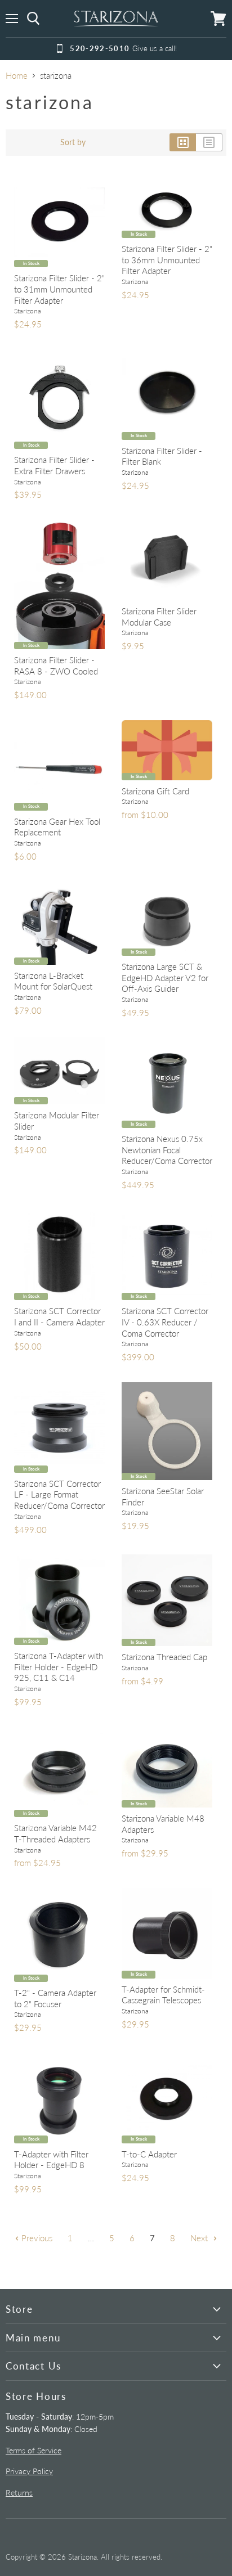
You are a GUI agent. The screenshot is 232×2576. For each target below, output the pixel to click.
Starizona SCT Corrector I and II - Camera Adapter (59, 1316)
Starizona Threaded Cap (164, 1657)
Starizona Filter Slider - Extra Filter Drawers (54, 465)
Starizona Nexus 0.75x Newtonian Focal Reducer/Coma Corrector (167, 1150)
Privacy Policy (29, 2471)
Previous (36, 2238)
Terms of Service (34, 2450)
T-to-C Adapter (149, 2154)
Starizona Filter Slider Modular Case (159, 617)
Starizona (28, 311)
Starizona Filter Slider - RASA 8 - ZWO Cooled (56, 666)
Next (200, 2238)
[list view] (209, 142)
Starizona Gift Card (155, 791)
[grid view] (183, 142)
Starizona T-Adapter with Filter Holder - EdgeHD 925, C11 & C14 (59, 1667)
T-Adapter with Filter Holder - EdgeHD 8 (51, 2160)
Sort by (73, 142)
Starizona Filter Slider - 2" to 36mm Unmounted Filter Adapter (167, 260)
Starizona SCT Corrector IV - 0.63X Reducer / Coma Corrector (165, 1322)
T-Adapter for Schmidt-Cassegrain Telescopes (163, 1995)
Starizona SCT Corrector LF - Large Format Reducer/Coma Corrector (59, 1494)
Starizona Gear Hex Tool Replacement (57, 827)
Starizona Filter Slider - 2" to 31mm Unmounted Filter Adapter (59, 289)
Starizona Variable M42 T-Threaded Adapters (55, 1833)
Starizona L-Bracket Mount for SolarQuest (53, 981)
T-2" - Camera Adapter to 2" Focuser (55, 1998)
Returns (19, 2492)
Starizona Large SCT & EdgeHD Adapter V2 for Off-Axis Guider (165, 977)
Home (17, 76)
